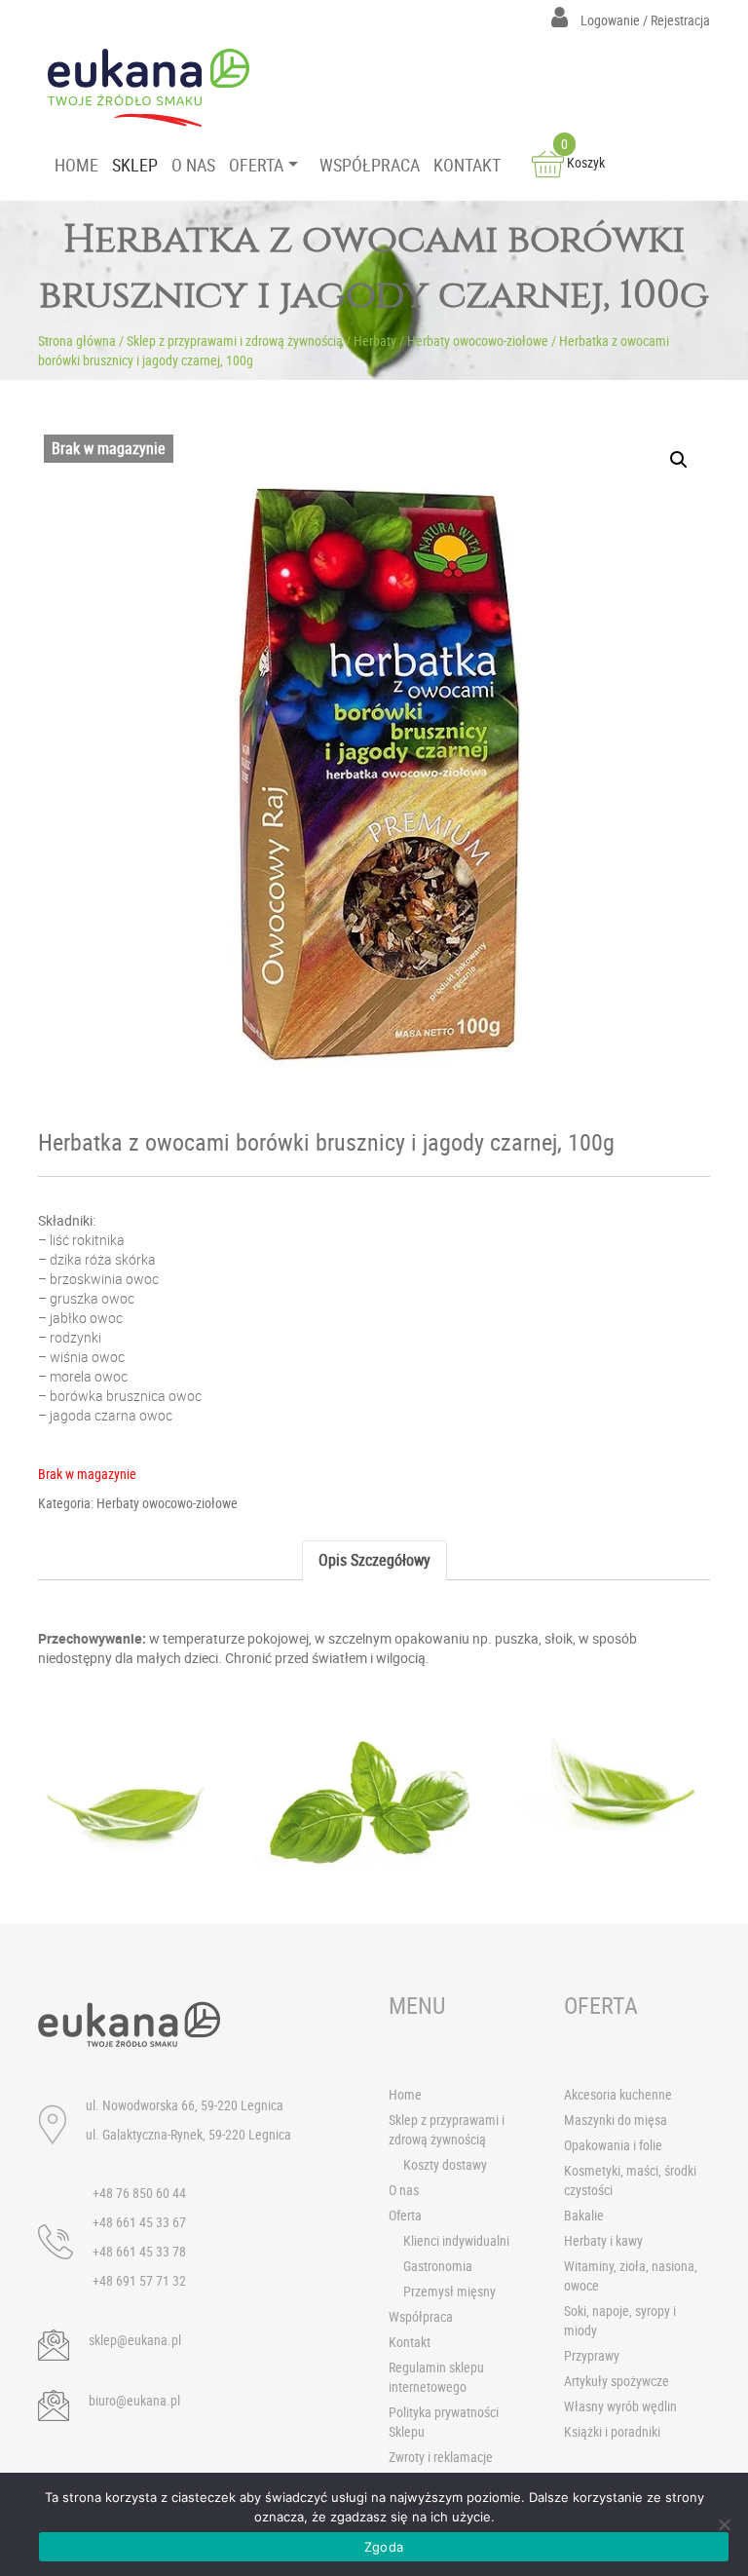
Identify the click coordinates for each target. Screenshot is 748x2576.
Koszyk (583, 162)
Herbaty (375, 341)
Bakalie (584, 2215)
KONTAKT (467, 165)
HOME (76, 165)
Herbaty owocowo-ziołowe (478, 341)
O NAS (193, 165)
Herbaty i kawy (603, 2240)
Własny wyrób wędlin (620, 2406)
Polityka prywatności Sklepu (444, 2422)
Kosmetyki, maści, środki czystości (630, 2180)
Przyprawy (592, 2355)
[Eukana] (156, 88)
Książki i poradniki (612, 2431)
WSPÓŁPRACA (370, 165)
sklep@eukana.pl (135, 2340)
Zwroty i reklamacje (441, 2457)
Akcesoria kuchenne (618, 2094)
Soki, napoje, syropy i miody (620, 2320)
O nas (404, 2190)
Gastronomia (438, 2266)
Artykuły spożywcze (617, 2381)
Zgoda (384, 2547)
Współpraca (421, 2316)
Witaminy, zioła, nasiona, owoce (631, 2275)
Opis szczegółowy (374, 1560)
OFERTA (256, 165)
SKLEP (135, 165)
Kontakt (410, 2342)
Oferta (405, 2215)
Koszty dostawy (445, 2164)
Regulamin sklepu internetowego (436, 2377)
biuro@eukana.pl (134, 2400)
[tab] (374, 1560)
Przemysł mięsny (449, 2291)
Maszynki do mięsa (616, 2120)
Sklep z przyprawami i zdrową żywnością (235, 341)
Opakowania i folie (613, 2145)
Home (405, 2094)
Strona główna (77, 341)
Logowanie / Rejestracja (644, 20)
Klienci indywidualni (456, 2240)
